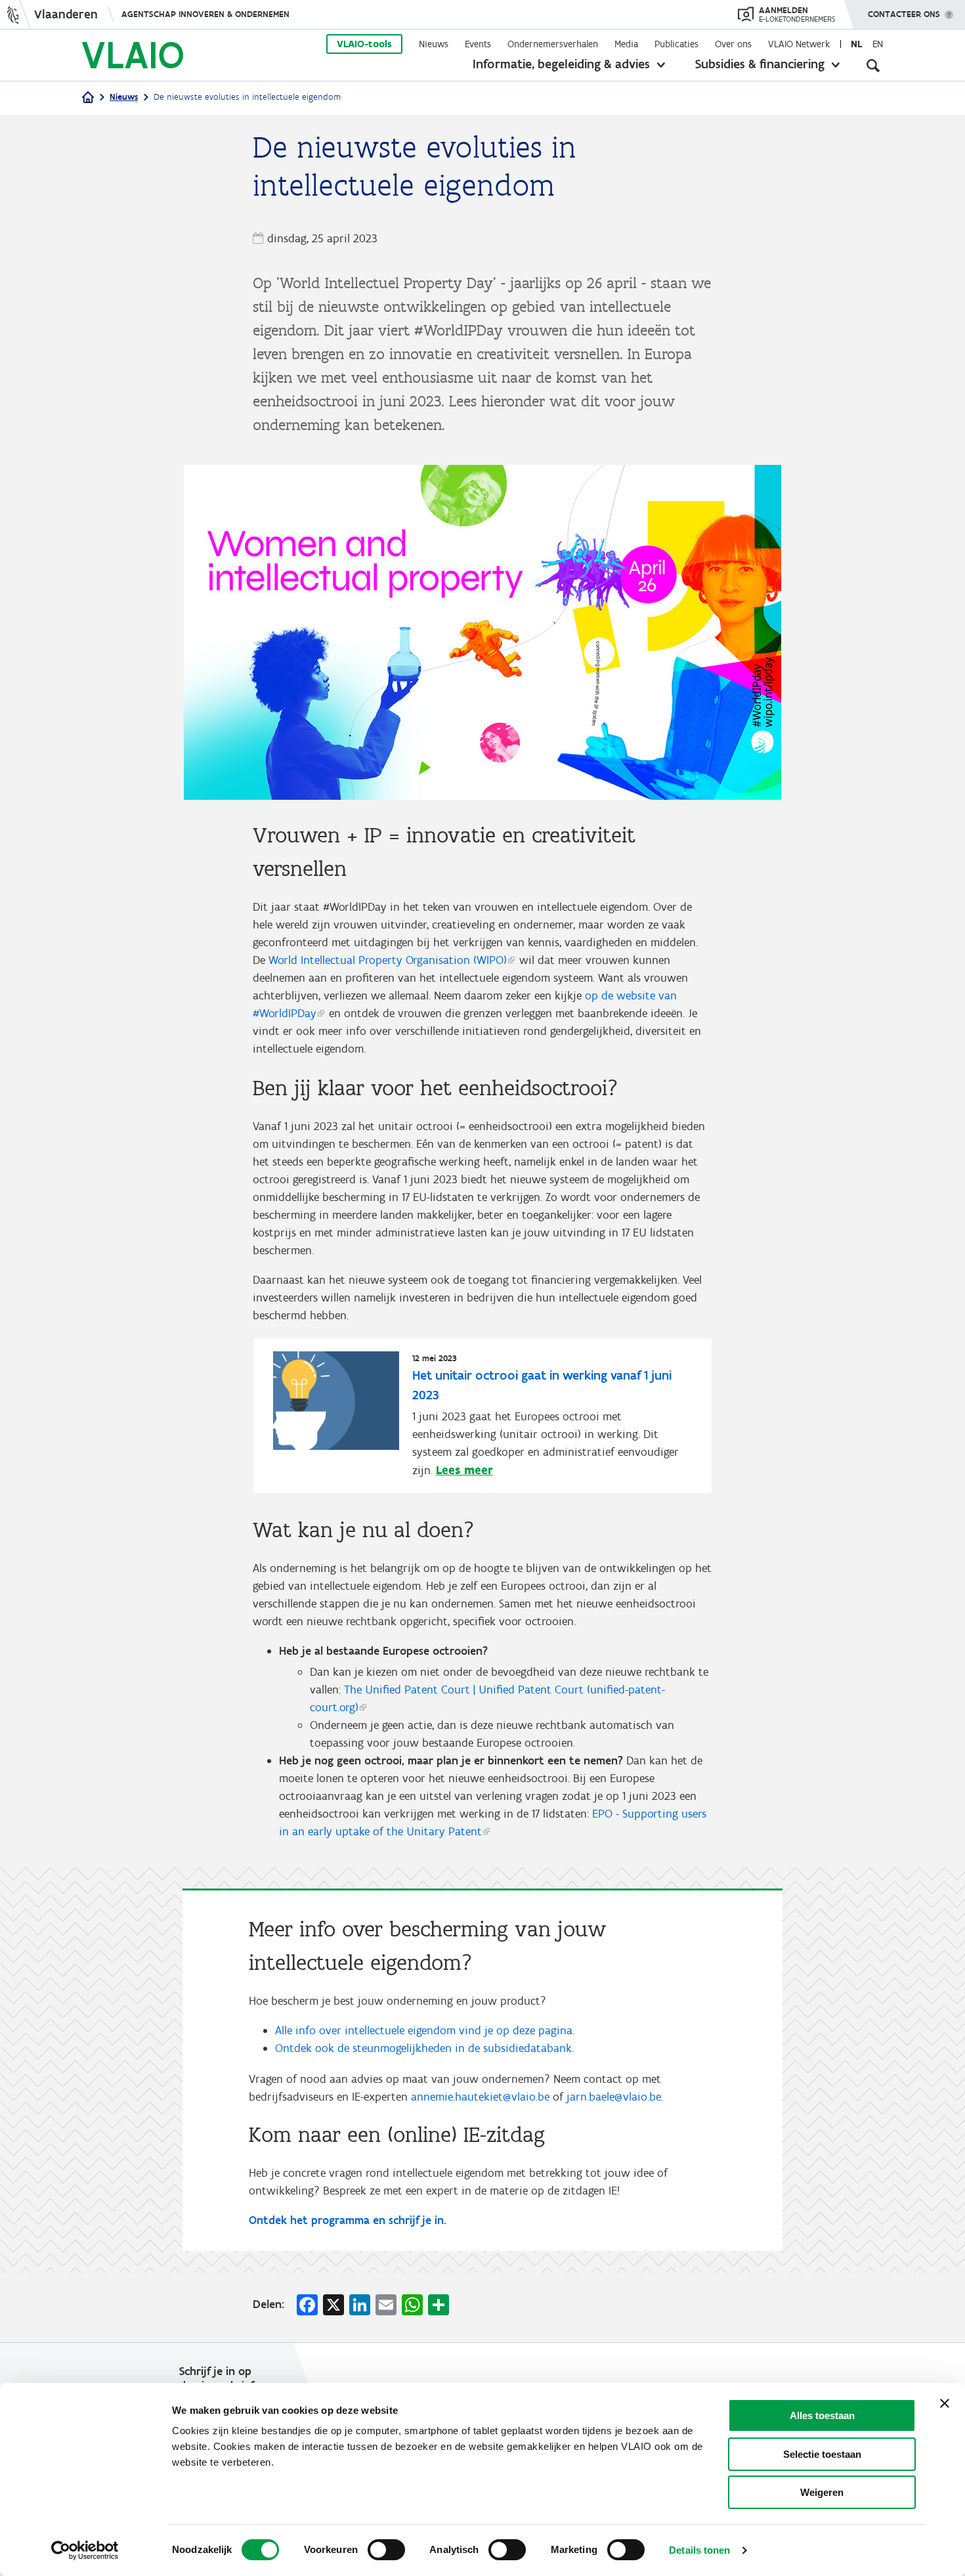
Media (626, 44)
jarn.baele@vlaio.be (614, 2097)
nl (856, 44)
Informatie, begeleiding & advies (561, 64)
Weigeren (822, 2492)
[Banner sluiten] (945, 2403)
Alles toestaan (822, 2415)
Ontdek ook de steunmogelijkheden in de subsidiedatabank (423, 2048)
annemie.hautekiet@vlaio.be (480, 2097)
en (878, 44)
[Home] (88, 98)
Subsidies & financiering (760, 64)
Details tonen (699, 2550)
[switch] (386, 2550)
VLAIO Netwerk (799, 44)
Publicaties (676, 44)
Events (478, 44)
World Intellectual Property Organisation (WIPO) (388, 960)
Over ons (733, 44)
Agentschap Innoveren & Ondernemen (205, 14)
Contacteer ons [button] (904, 14)
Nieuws (434, 44)
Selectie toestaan (822, 2454)
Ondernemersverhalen (553, 44)
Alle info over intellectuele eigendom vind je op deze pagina (424, 2030)
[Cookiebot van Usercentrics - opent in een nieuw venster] (85, 2550)
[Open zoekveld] (873, 66)
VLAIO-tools (364, 44)
